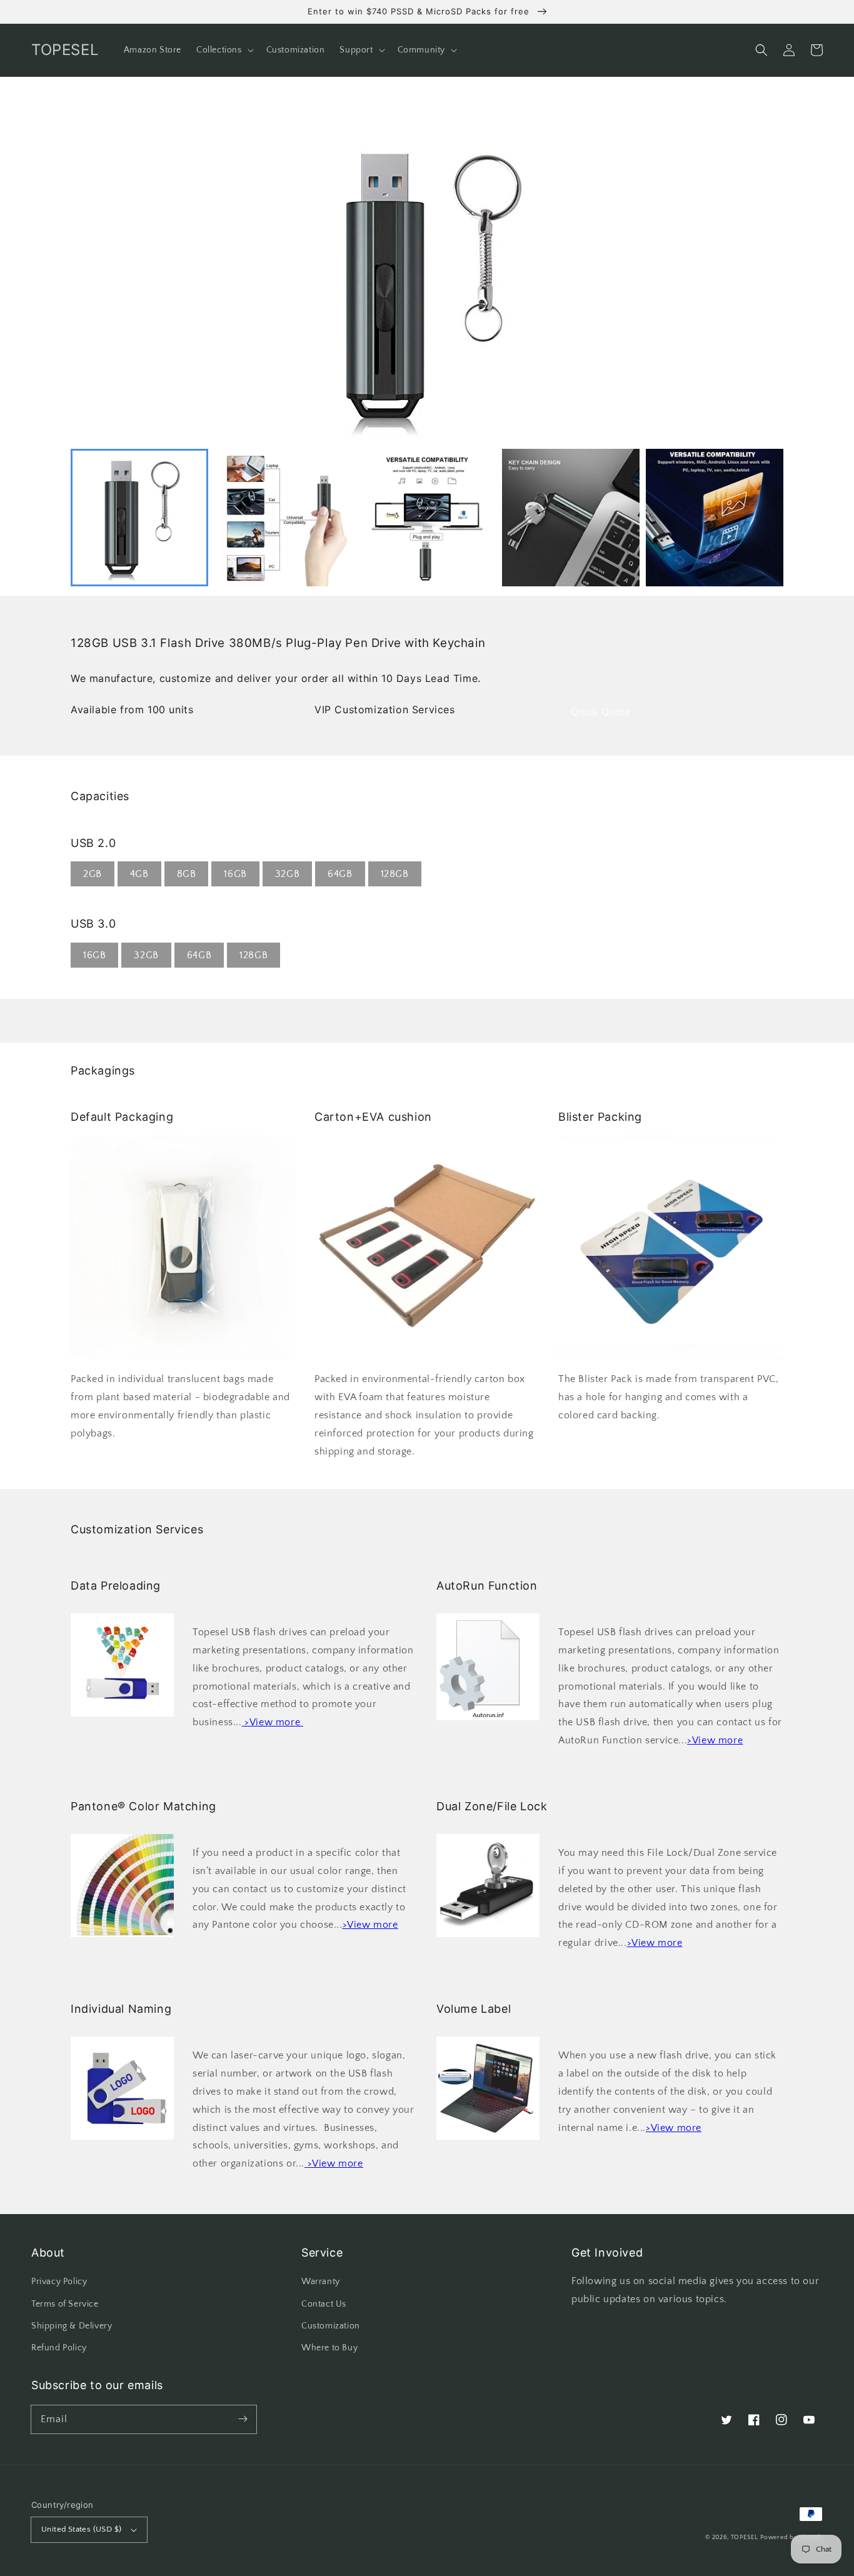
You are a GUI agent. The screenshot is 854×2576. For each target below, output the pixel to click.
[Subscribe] (243, 2419)
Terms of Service (65, 2304)
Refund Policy (59, 2348)
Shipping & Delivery (72, 2326)
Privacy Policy (59, 2282)
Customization (331, 2326)
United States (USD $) (81, 2529)
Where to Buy (329, 2348)
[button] (761, 50)
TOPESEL (745, 2538)
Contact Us (324, 2304)
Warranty (321, 2282)
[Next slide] (767, 518)
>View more (715, 1740)
